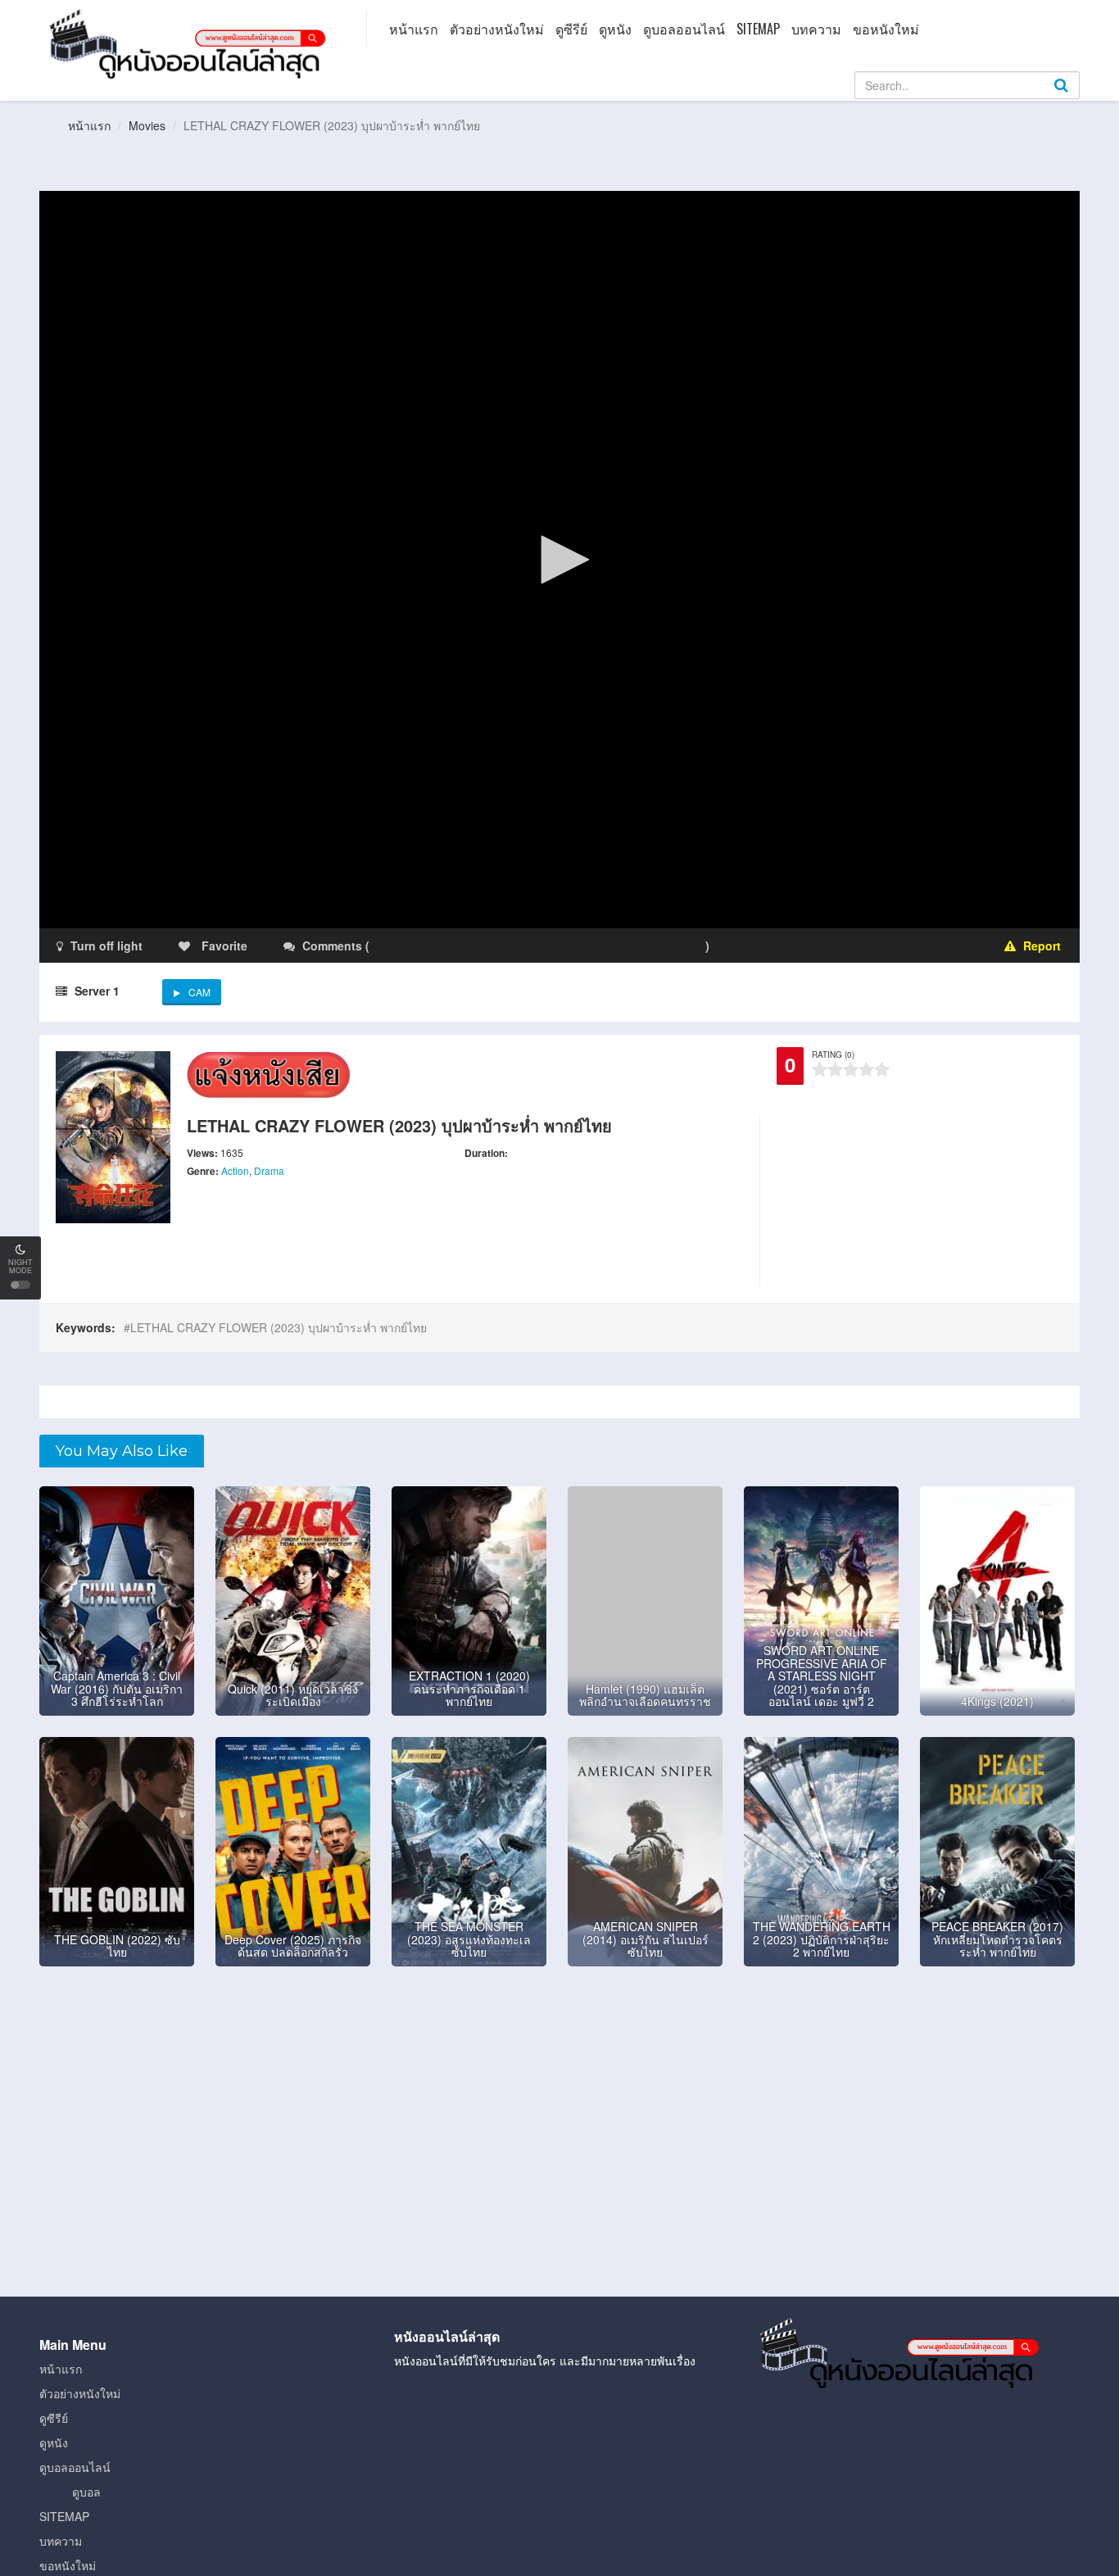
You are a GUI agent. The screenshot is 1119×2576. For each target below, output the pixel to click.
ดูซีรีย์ (571, 29)
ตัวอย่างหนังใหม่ (497, 29)
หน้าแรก (414, 29)
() (469, 946)
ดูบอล (86, 2492)
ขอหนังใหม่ (886, 29)
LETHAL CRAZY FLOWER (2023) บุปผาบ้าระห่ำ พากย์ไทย (279, 1327)
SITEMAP (758, 29)
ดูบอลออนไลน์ (684, 29)
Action (235, 1170)
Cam (199, 992)
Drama (269, 1170)
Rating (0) (833, 1054)
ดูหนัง (615, 29)
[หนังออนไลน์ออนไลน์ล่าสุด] (191, 43)
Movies (147, 125)
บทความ (816, 29)
